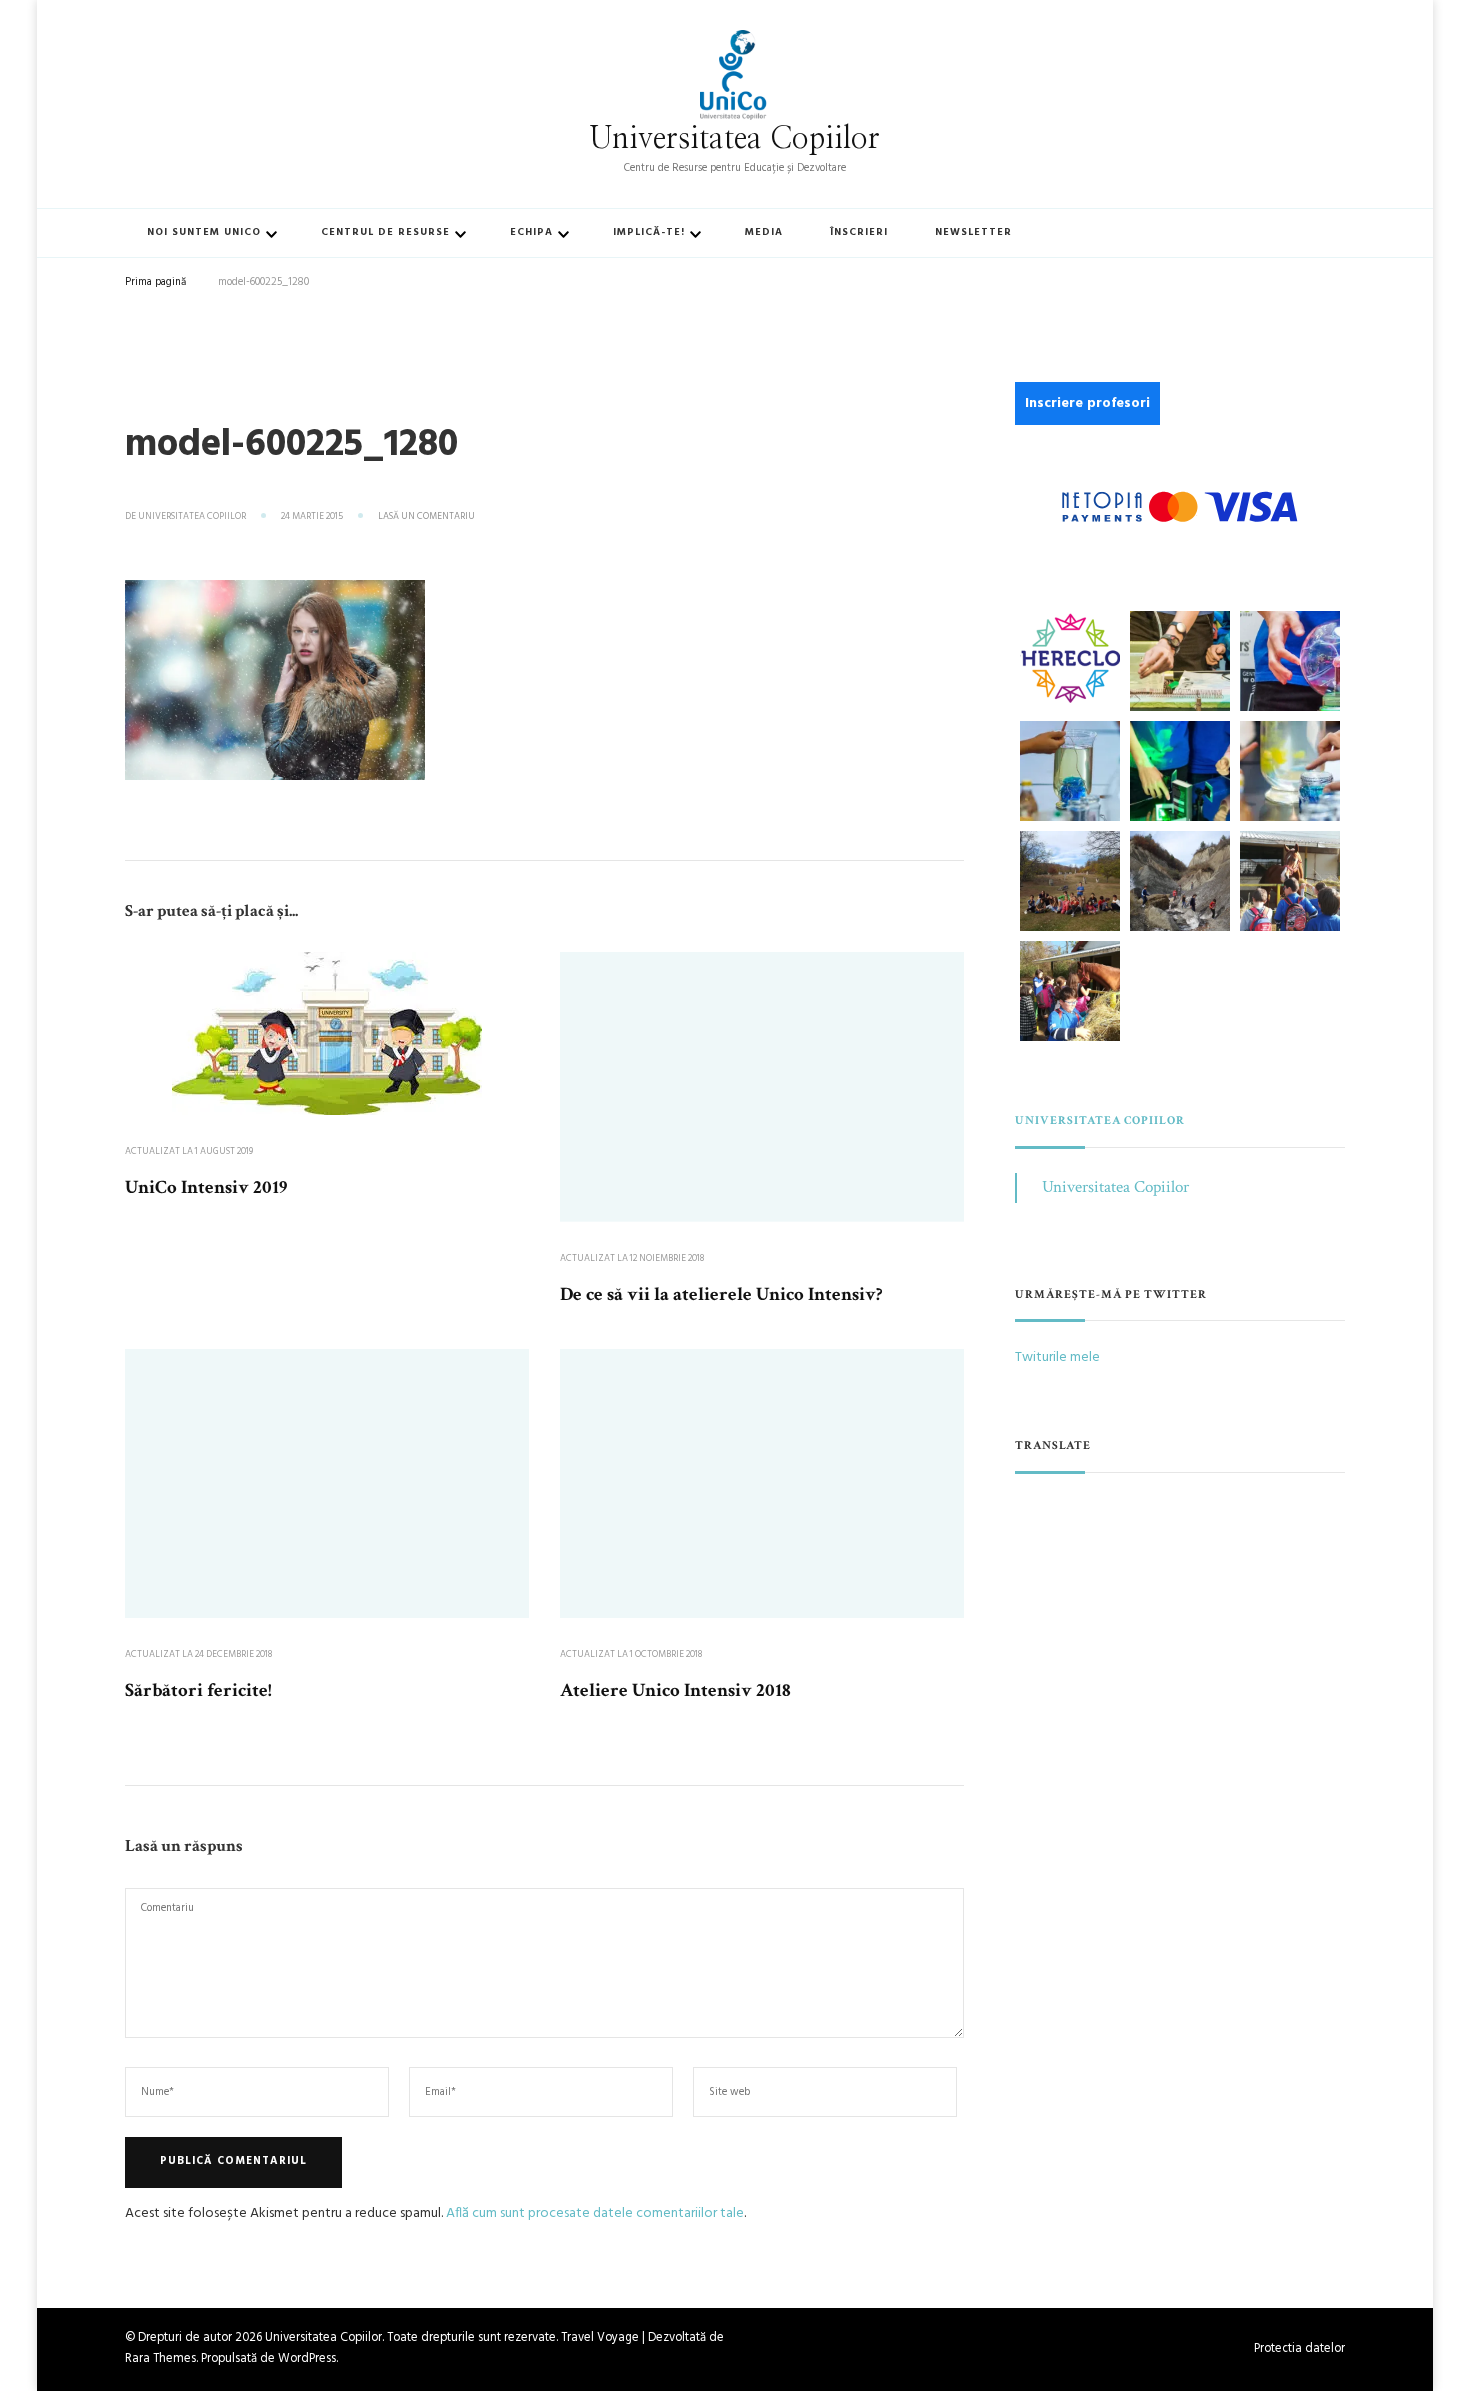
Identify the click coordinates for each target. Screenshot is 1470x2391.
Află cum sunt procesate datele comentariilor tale (595, 2213)
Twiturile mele (1057, 1357)
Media (764, 232)
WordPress (307, 2359)
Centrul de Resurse (385, 232)
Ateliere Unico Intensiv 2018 (675, 1690)
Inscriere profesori (1087, 403)
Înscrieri (859, 232)
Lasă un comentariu (426, 517)
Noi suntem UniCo (204, 232)
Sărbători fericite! (198, 1690)
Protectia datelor (1299, 2349)
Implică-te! (649, 232)
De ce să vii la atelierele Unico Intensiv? (721, 1294)
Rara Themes (160, 2359)
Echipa (531, 232)
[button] (1070, 658)
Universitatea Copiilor (735, 139)
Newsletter (973, 232)
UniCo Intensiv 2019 (206, 1187)
